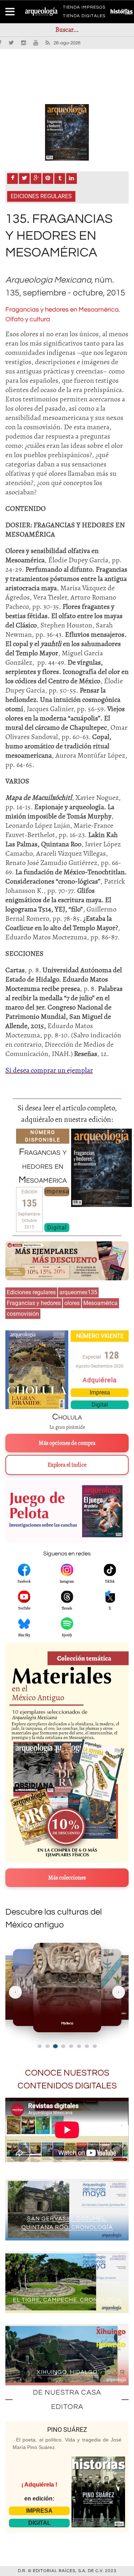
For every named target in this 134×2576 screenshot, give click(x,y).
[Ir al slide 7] (87, 2046)
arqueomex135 (78, 1292)
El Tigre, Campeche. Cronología (67, 2300)
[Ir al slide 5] (71, 2046)
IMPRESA (39, 2511)
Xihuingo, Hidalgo (67, 2372)
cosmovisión (23, 1314)
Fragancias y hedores (34, 1303)
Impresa (57, 1191)
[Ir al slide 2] (48, 2046)
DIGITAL (39, 2523)
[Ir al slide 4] (63, 2046)
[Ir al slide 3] (55, 2046)
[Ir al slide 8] (95, 2046)
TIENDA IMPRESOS (84, 9)
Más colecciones (67, 1878)
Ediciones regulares (41, 196)
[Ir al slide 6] (79, 2046)
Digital (57, 1227)
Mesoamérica (100, 1303)
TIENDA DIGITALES (84, 17)
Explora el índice (67, 1465)
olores (72, 1303)
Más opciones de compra (67, 1443)
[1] (67, 132)
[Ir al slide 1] (40, 2046)
